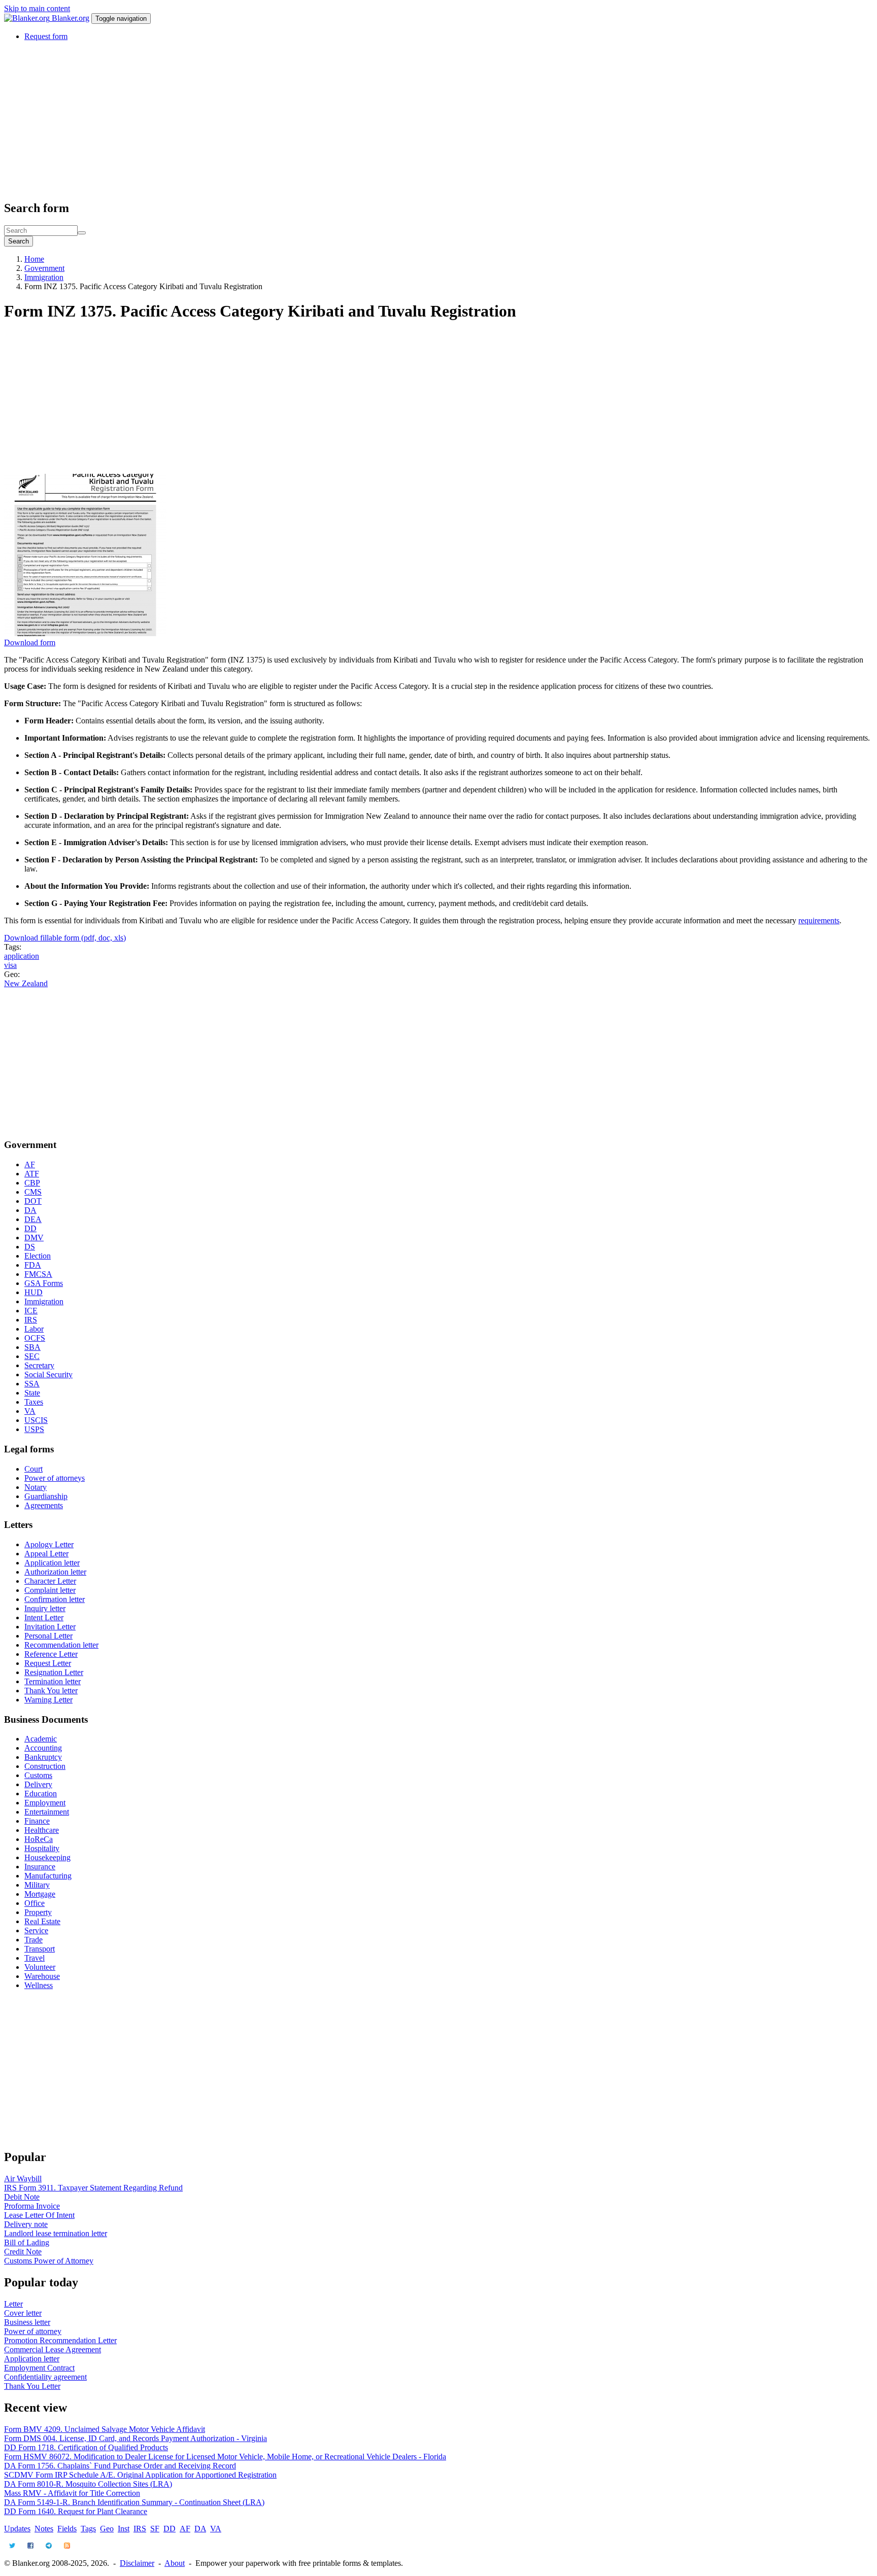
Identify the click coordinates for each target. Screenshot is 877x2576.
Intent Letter (44, 1617)
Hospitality (42, 1848)
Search (19, 241)
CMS (33, 1192)
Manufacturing (48, 1876)
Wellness (39, 1985)
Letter (13, 2304)
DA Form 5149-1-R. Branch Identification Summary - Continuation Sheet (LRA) (134, 2502)
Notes (44, 2529)
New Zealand (26, 983)
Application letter (52, 1563)
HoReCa (39, 1839)
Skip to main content (37, 8)
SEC (32, 1356)
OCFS (35, 1338)
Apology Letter (49, 1544)
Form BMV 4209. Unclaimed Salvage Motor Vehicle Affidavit (105, 2429)
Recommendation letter (61, 1645)
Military (37, 1885)
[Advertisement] (309, 120)
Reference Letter (51, 1654)
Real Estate (42, 1921)
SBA (32, 1347)
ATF (32, 1174)
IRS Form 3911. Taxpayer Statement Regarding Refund (93, 2188)
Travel (35, 1958)
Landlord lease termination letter (56, 2233)
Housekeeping (47, 1857)
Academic (41, 1739)
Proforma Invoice (32, 2206)
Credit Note (23, 2252)
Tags (88, 2529)
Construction (45, 1766)
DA (30, 1210)
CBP (32, 1183)
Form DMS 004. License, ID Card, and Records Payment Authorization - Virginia (136, 2438)
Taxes (34, 1402)
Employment (45, 1803)
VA (30, 1411)
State (32, 1393)
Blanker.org (71, 18)
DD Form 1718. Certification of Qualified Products (86, 2447)
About (175, 2563)
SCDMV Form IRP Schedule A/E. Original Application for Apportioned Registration (140, 2475)
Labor (34, 1329)
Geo (107, 2529)
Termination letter (53, 1681)
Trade (33, 1940)
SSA (32, 1384)
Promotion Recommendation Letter (60, 2340)
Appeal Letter (46, 1554)
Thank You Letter (32, 2386)
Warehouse (42, 1976)
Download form (30, 642)
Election (38, 1256)
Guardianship (46, 1496)
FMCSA (38, 1274)
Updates (17, 2529)
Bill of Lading (27, 2242)
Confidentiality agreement (45, 2377)
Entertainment (47, 1812)
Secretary (39, 1365)
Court (33, 1469)
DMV (34, 1238)
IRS (31, 1320)
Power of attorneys (55, 1478)
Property (38, 1912)
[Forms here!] (28, 18)
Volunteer (40, 1967)
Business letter (27, 2322)
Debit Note (22, 2197)
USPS (34, 1429)
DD (30, 1228)
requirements (819, 920)
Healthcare (42, 1830)
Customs (38, 1775)
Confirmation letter (55, 1599)
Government (44, 268)
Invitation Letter (50, 1627)
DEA (33, 1219)
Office (35, 1903)
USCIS (36, 1420)
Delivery (38, 1784)
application (22, 956)
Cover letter (23, 2313)
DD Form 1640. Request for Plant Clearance (76, 2511)
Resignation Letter (54, 1672)
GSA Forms (44, 1283)
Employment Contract (39, 2368)
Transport (40, 1949)
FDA (33, 1265)
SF (155, 2529)
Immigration (44, 277)
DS (30, 1247)
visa (10, 965)
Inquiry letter (45, 1608)
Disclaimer (137, 2563)
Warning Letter (48, 1700)
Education (41, 1794)
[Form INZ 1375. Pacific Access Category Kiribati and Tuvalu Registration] (85, 633)
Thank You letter (51, 1691)
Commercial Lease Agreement (53, 2349)
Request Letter (48, 1663)
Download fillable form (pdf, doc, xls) (65, 938)
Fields (67, 2529)
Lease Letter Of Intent (39, 2215)
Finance (37, 1821)
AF (30, 1164)
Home (34, 259)
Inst (124, 2529)
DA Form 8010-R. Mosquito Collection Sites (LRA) (88, 2484)
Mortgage (40, 1894)
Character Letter (50, 1581)
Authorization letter (55, 1572)
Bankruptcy (43, 1757)
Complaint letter (50, 1590)
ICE (31, 1311)
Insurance (40, 1867)
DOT (33, 1201)
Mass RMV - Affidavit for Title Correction (72, 2493)
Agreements (44, 1505)
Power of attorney (33, 2331)
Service (36, 1930)
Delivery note (26, 2224)
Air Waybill (23, 2179)
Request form (46, 36)
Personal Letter (48, 1636)
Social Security (48, 1374)
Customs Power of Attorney (49, 2261)
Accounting (43, 1748)
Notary (36, 1487)
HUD (33, 1292)
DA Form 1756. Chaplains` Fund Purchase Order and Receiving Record (120, 2466)
